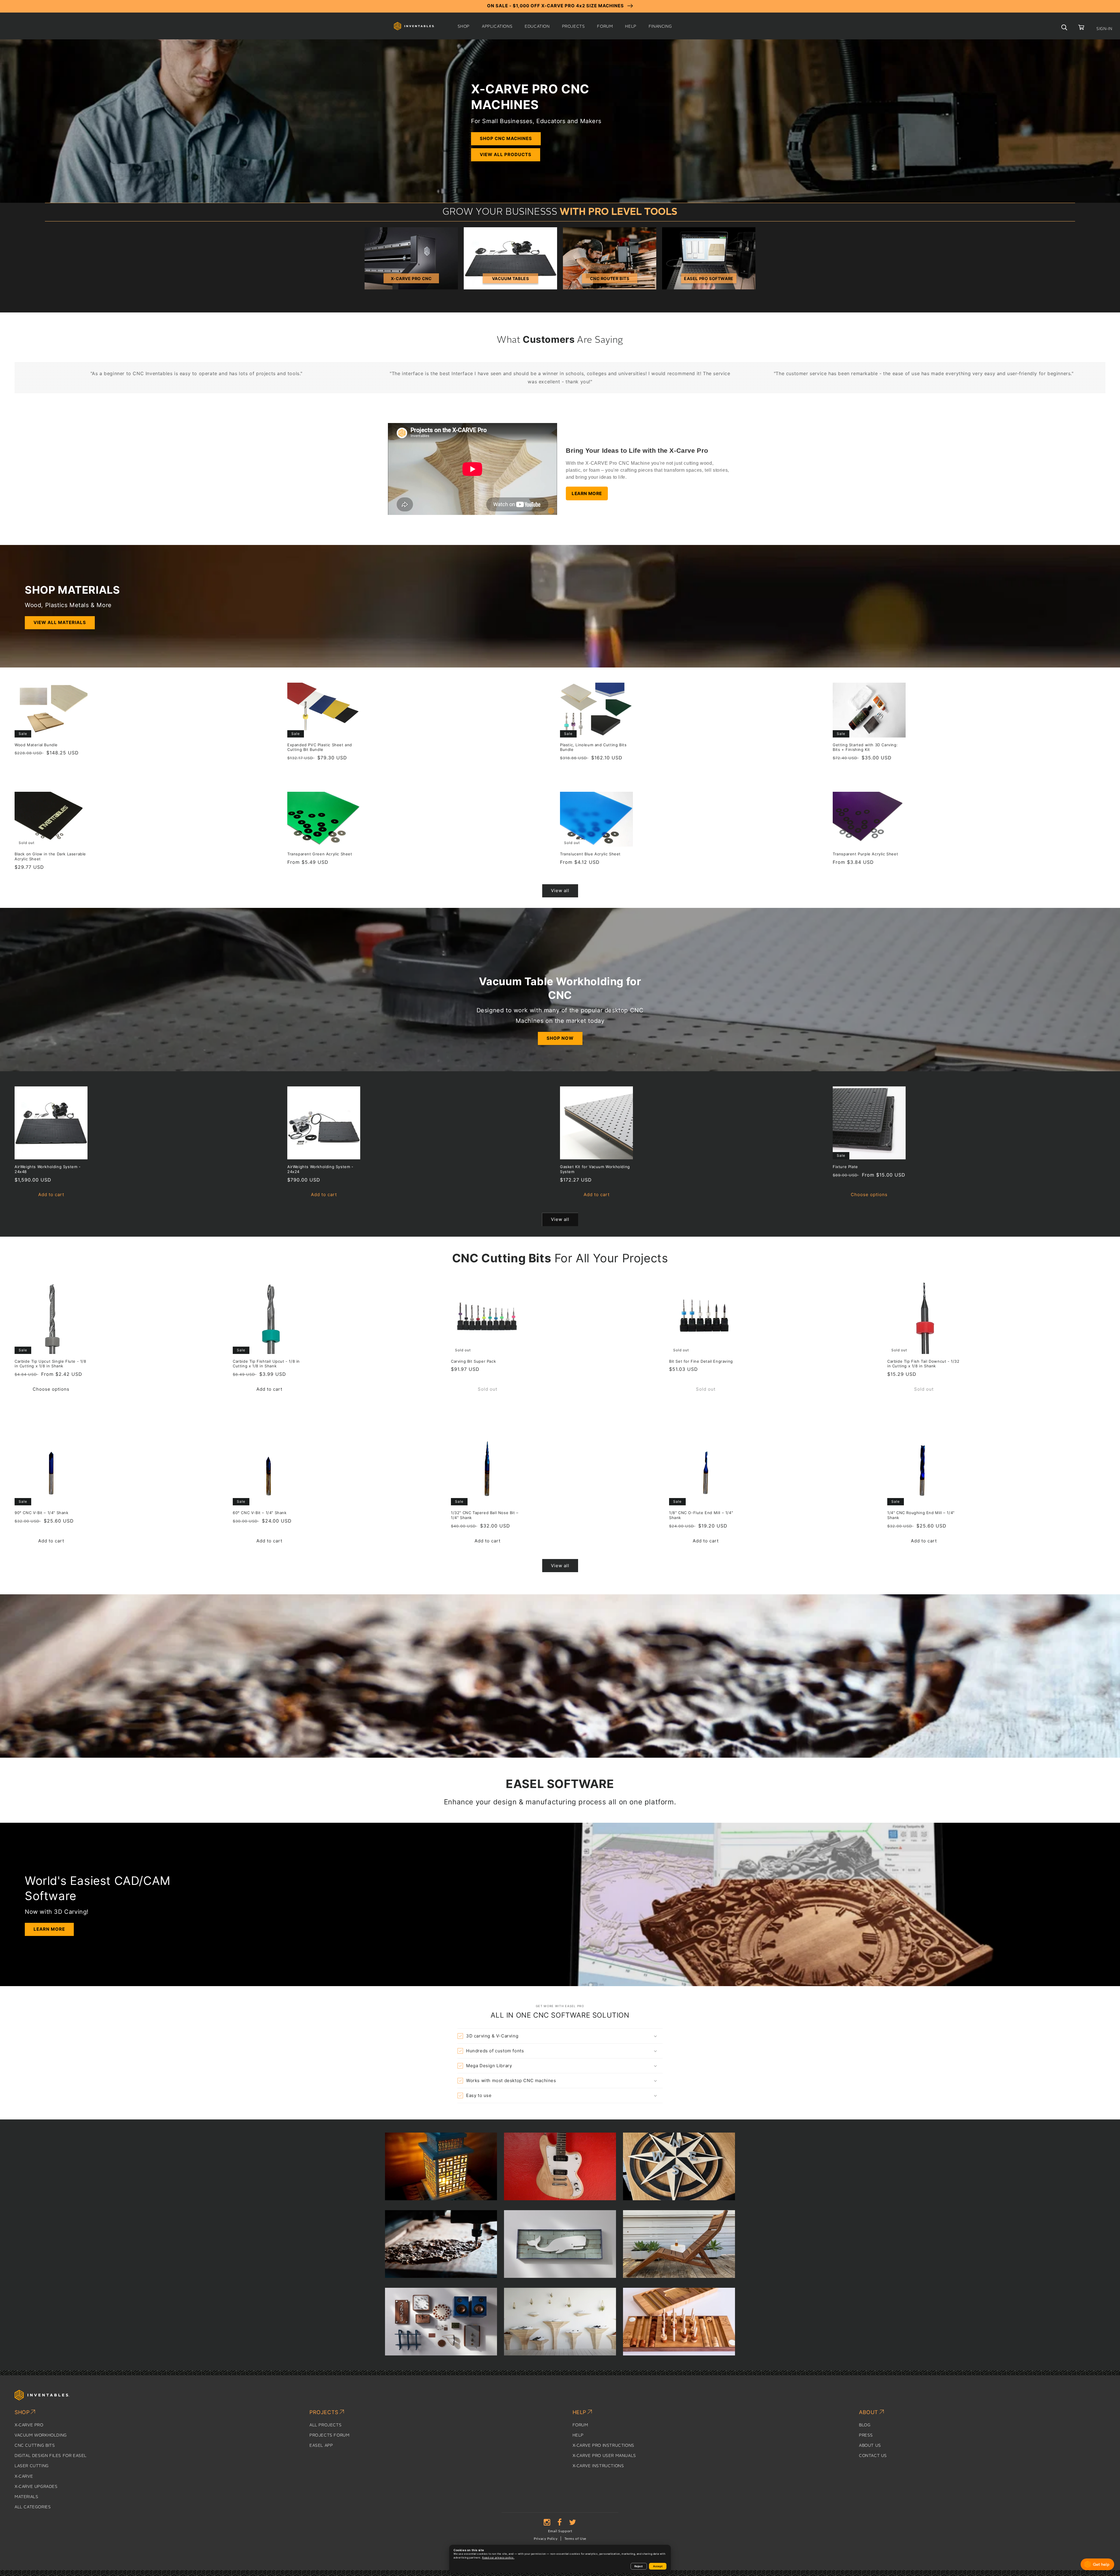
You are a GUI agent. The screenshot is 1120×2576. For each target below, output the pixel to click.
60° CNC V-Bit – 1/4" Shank (260, 1513)
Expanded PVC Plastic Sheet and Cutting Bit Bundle (320, 747)
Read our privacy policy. (498, 2558)
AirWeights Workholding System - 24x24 (320, 1169)
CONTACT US (873, 2456)
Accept (658, 2566)
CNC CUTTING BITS (35, 2446)
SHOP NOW (560, 1038)
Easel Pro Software (709, 278)
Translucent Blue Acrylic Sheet (590, 854)
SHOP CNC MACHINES (506, 138)
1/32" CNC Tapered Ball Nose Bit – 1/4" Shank (485, 1515)
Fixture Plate (845, 1167)
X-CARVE (24, 2477)
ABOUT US (870, 2446)
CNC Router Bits (610, 278)
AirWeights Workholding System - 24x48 (48, 1169)
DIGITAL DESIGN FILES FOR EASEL (51, 2456)
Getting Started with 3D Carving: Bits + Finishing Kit (865, 747)
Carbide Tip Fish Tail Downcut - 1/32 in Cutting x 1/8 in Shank (923, 1364)
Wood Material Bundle (36, 745)
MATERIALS (26, 2497)
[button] (464, 27)
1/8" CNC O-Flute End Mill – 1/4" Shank (701, 1515)
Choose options (869, 1194)
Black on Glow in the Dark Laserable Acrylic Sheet (50, 856)
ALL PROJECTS (325, 2425)
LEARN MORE (587, 493)
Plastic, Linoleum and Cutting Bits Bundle (593, 747)
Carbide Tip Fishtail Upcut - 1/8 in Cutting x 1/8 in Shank (266, 1364)
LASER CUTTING (32, 2466)
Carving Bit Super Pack (473, 1361)
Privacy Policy (546, 2539)
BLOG (865, 2425)
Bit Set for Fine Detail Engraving (701, 1361)
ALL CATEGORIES (33, 2507)
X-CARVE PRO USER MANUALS (604, 2456)
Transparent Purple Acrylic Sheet (865, 854)
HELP (578, 2435)
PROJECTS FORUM (329, 2435)
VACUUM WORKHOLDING (41, 2435)
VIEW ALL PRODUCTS (506, 154)
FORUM (580, 2425)
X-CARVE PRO (29, 2425)
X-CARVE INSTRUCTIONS (598, 2466)
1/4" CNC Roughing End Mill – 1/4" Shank (921, 1515)
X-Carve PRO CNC (411, 278)
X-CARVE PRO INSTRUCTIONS (603, 2446)
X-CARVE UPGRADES (36, 2487)
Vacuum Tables (511, 278)
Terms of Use (575, 2539)
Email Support (560, 2531)
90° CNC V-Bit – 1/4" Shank (42, 1513)
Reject (639, 2566)
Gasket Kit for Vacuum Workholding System (595, 1169)
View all (560, 891)
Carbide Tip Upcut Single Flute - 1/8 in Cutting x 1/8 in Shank (50, 1364)
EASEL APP (321, 2446)
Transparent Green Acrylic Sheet (320, 854)
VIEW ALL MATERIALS (60, 622)
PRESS (866, 2435)
